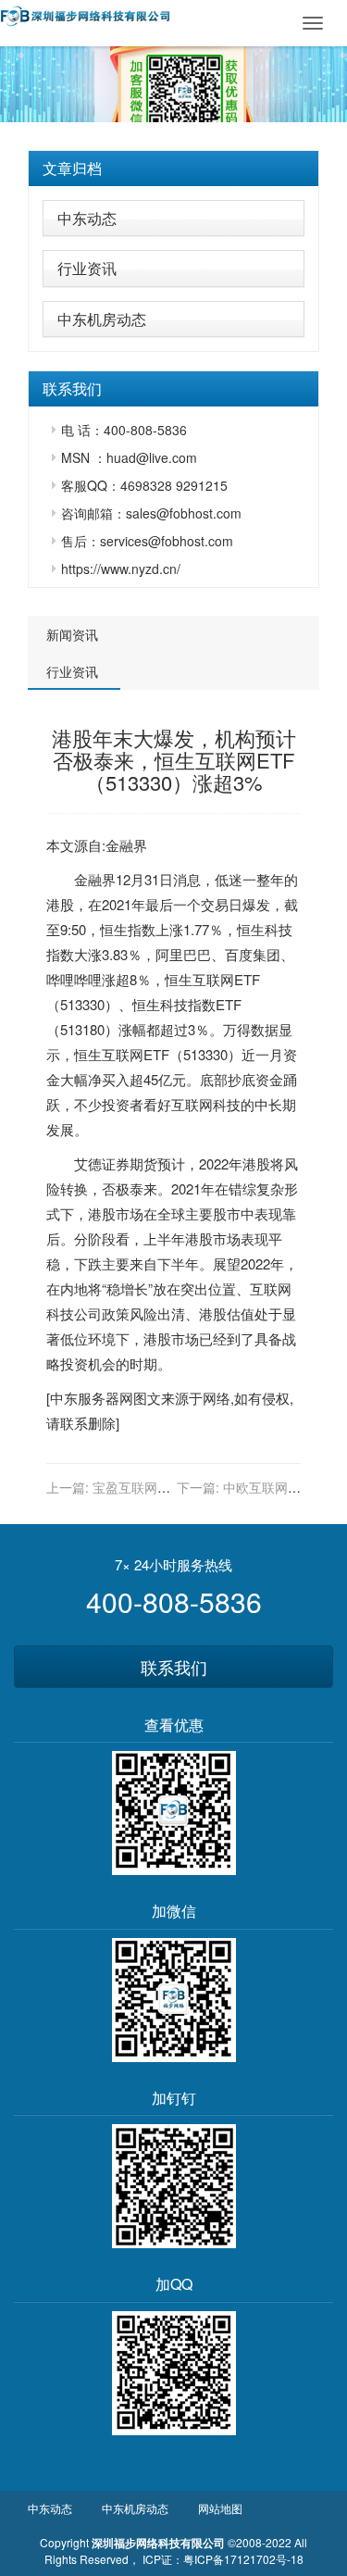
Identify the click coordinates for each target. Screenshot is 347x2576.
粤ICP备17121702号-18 (243, 2559)
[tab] (173, 169)
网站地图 (220, 2508)
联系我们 (174, 1667)
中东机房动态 (102, 319)
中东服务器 (85, 1398)
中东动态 (87, 218)
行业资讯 (87, 268)
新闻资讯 (72, 634)
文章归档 (72, 168)
